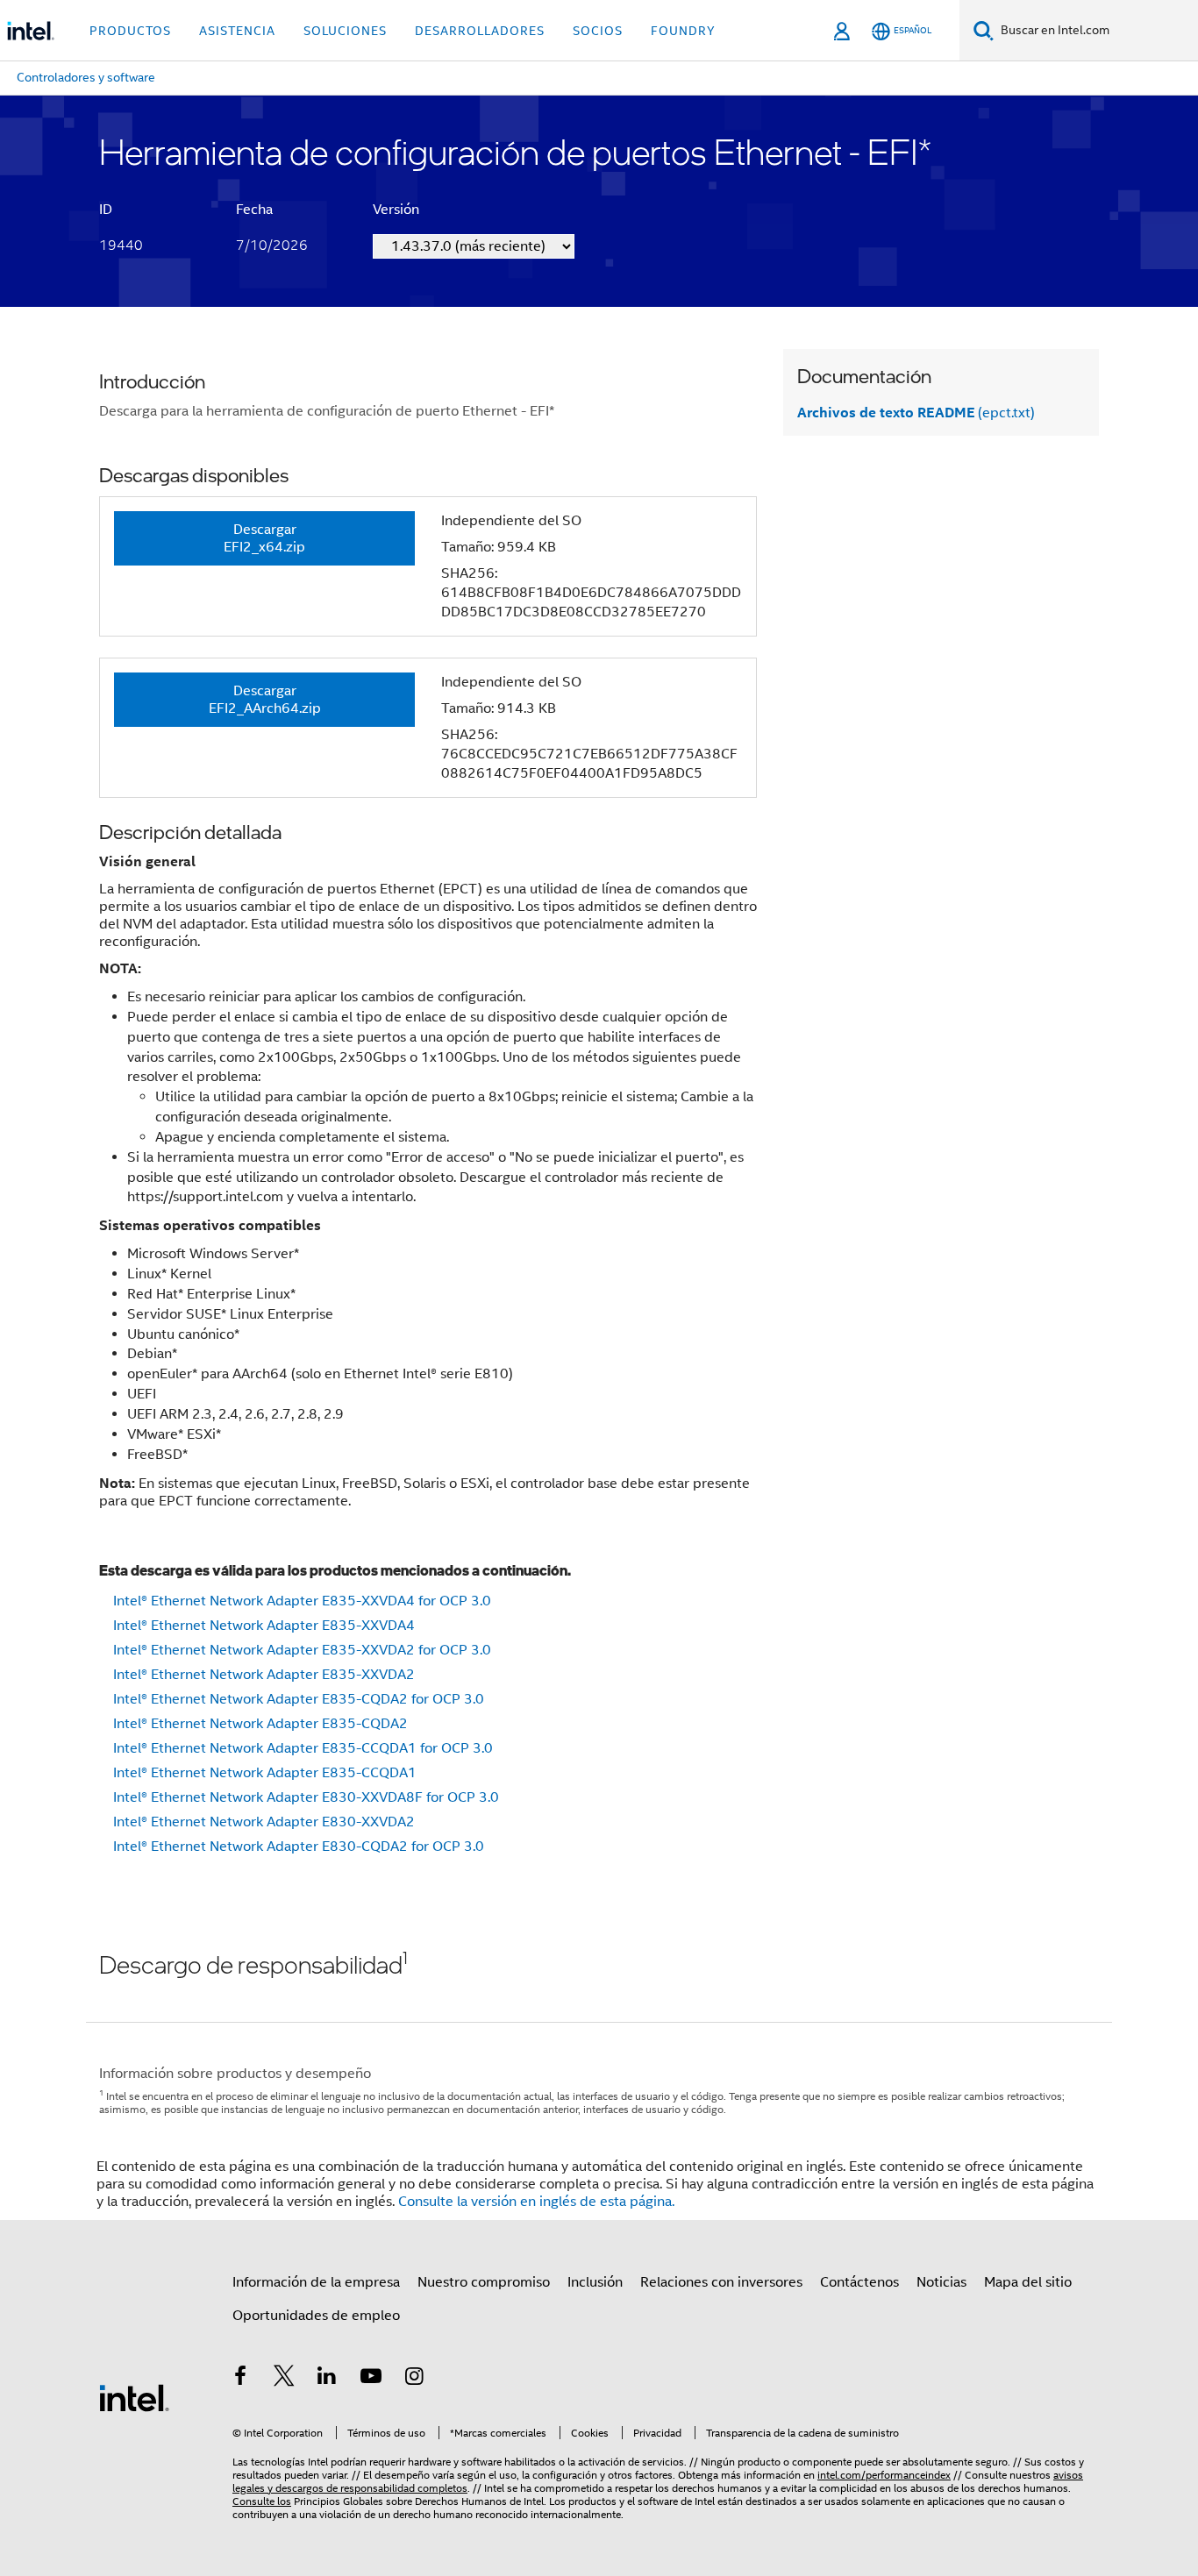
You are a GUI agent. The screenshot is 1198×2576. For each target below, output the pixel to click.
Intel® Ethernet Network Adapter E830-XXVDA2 (264, 1822)
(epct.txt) (916, 413)
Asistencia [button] (237, 31)
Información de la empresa (316, 2282)
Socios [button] (598, 31)
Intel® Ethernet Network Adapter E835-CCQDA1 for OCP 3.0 (303, 1748)
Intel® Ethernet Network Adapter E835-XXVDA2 (264, 1675)
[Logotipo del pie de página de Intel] (134, 2397)
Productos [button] (130, 31)
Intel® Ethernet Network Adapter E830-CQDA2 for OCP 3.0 (299, 1847)
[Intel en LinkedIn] (327, 2379)
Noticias (941, 2282)
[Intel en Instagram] (414, 2379)
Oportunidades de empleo (316, 2316)
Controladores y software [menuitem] (86, 77)
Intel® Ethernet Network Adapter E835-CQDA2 (260, 1724)
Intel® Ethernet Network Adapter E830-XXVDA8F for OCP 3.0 (306, 1797)
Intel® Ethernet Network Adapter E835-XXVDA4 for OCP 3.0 (302, 1601)
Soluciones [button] (345, 31)
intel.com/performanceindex (884, 2475)
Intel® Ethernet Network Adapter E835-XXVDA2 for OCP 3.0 (302, 1650)
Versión (396, 210)
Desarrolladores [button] (480, 31)
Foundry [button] (683, 31)
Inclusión (595, 2282)
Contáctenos (859, 2282)
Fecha (254, 210)
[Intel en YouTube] (371, 2379)
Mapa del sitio (1028, 2282)
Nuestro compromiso (484, 2282)
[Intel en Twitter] (284, 2379)
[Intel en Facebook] (240, 2379)
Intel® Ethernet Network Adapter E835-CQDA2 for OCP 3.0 (299, 1699)
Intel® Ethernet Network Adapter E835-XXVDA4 (264, 1626)
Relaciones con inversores (721, 2282)
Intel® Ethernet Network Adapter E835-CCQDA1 (265, 1773)
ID (106, 210)
